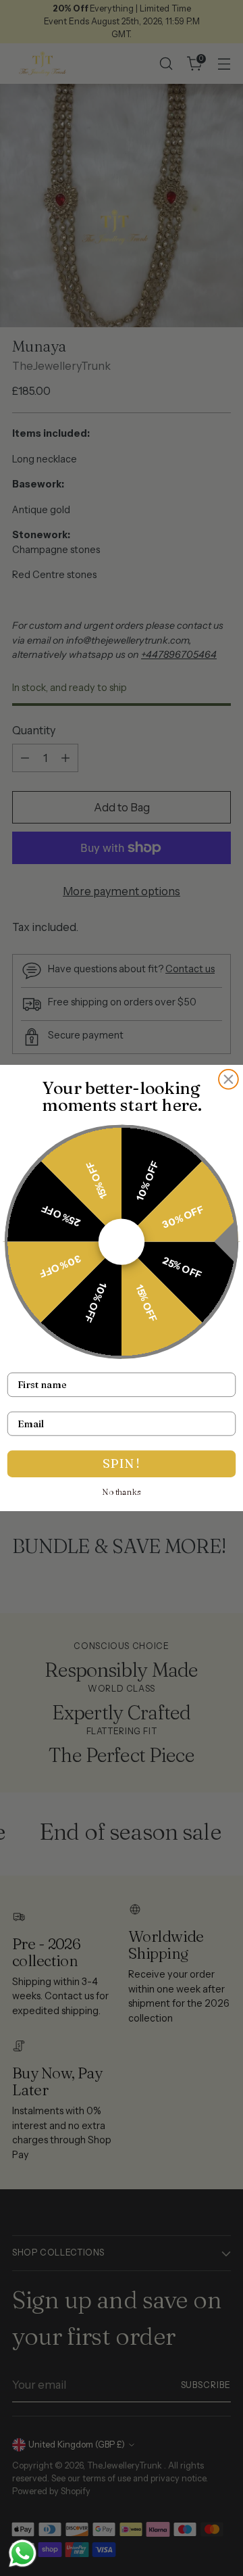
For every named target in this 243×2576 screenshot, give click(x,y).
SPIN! (122, 1463)
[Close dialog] (228, 1079)
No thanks (122, 1492)
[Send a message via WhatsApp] (23, 2553)
